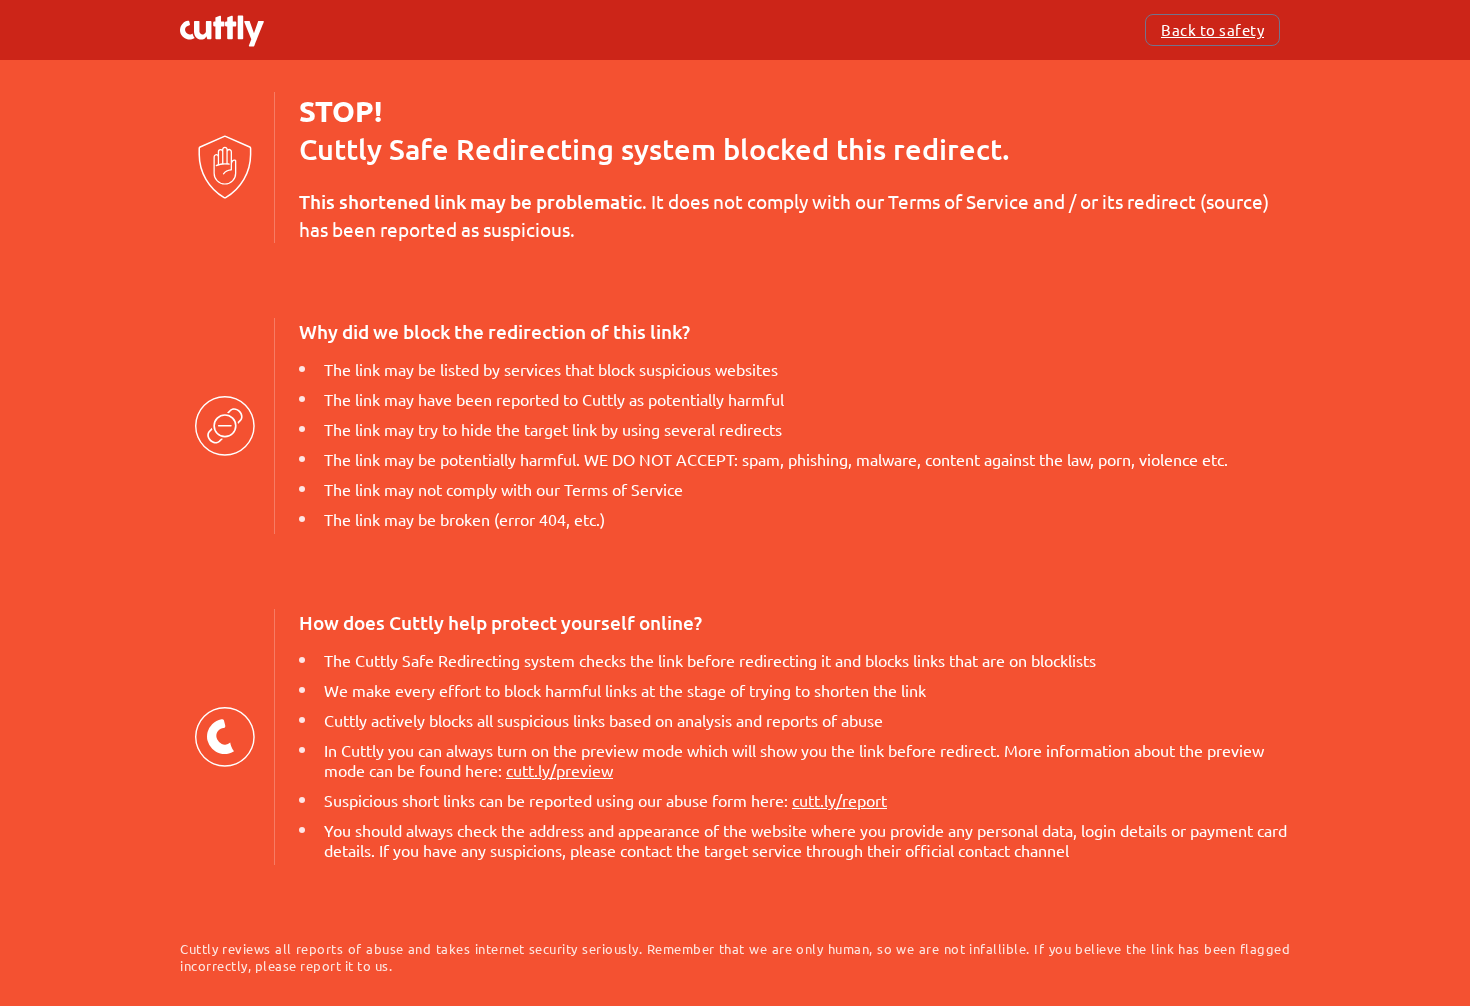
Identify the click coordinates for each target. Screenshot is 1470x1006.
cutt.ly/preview (559, 770)
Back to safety (1212, 29)
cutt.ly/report (839, 800)
